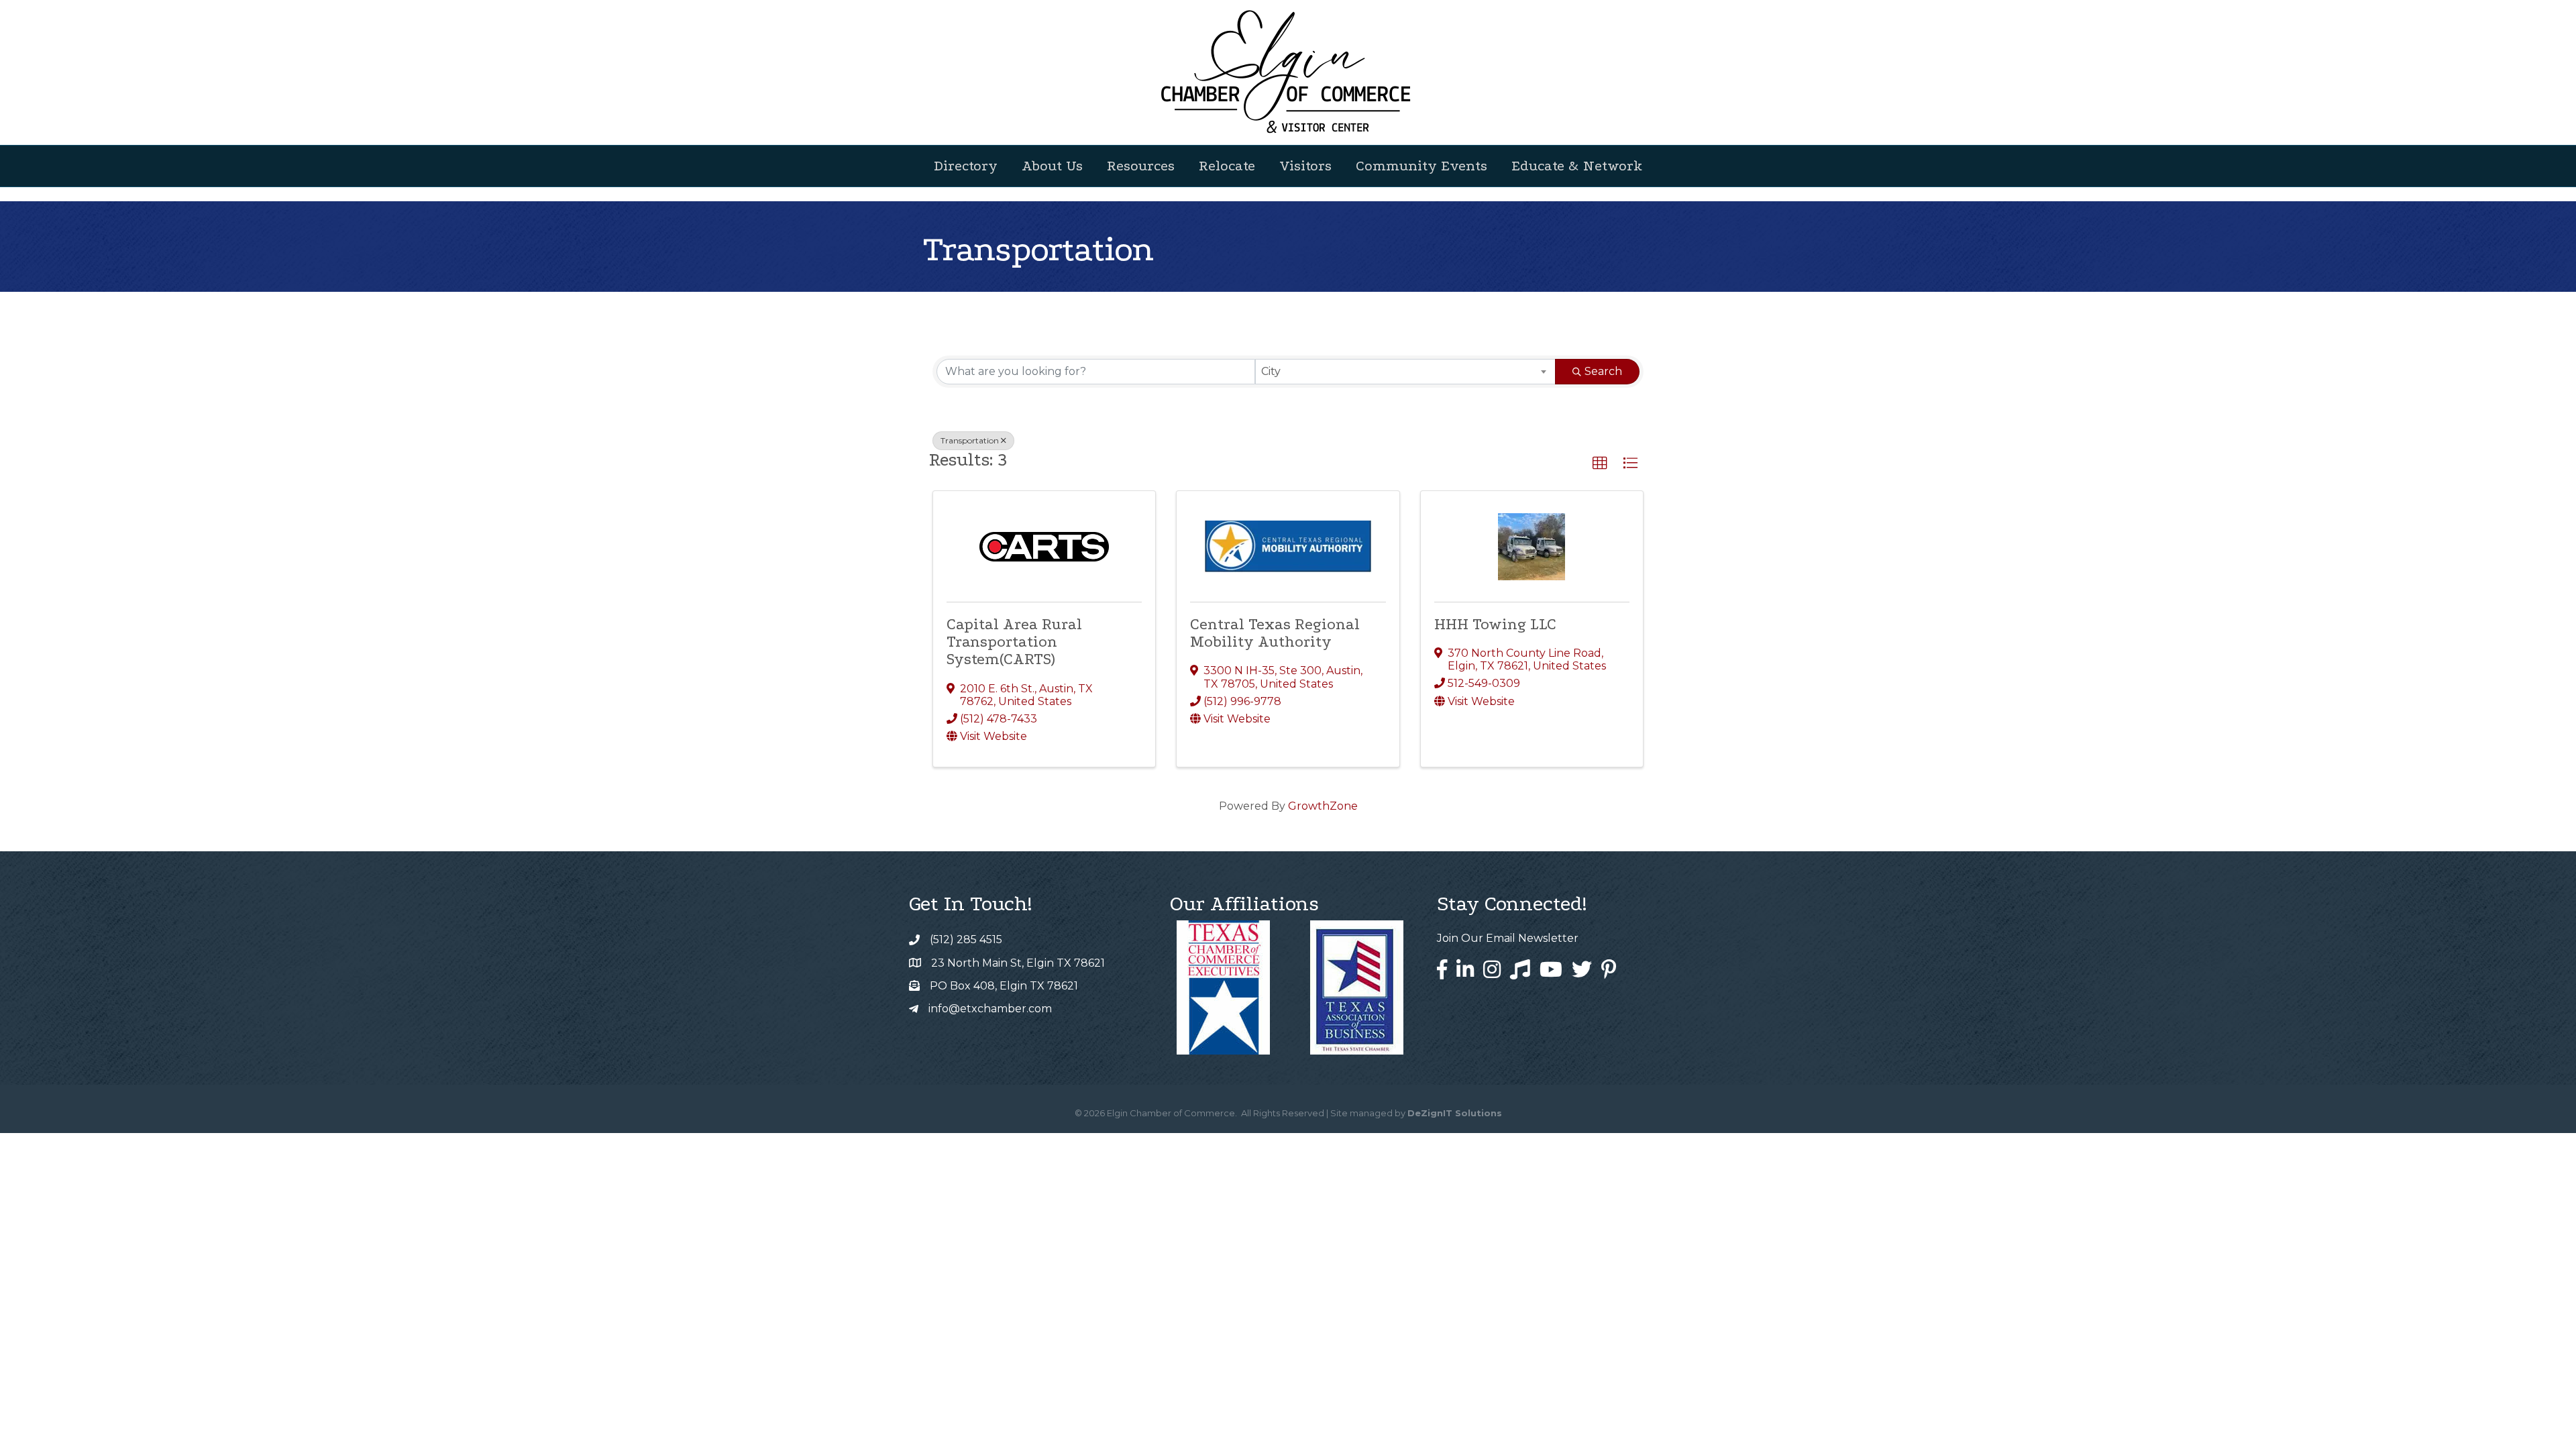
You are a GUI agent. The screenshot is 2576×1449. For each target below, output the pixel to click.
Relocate (1227, 166)
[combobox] (1406, 372)
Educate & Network (1577, 166)
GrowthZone (1323, 806)
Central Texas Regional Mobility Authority (1275, 633)
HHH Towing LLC (1495, 624)
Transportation (970, 440)
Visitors (1305, 166)
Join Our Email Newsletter (1508, 938)
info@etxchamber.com (990, 1009)
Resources (1141, 166)
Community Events (1421, 166)
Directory (966, 166)
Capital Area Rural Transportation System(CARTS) (1014, 642)
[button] (1600, 464)
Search (1603, 371)
